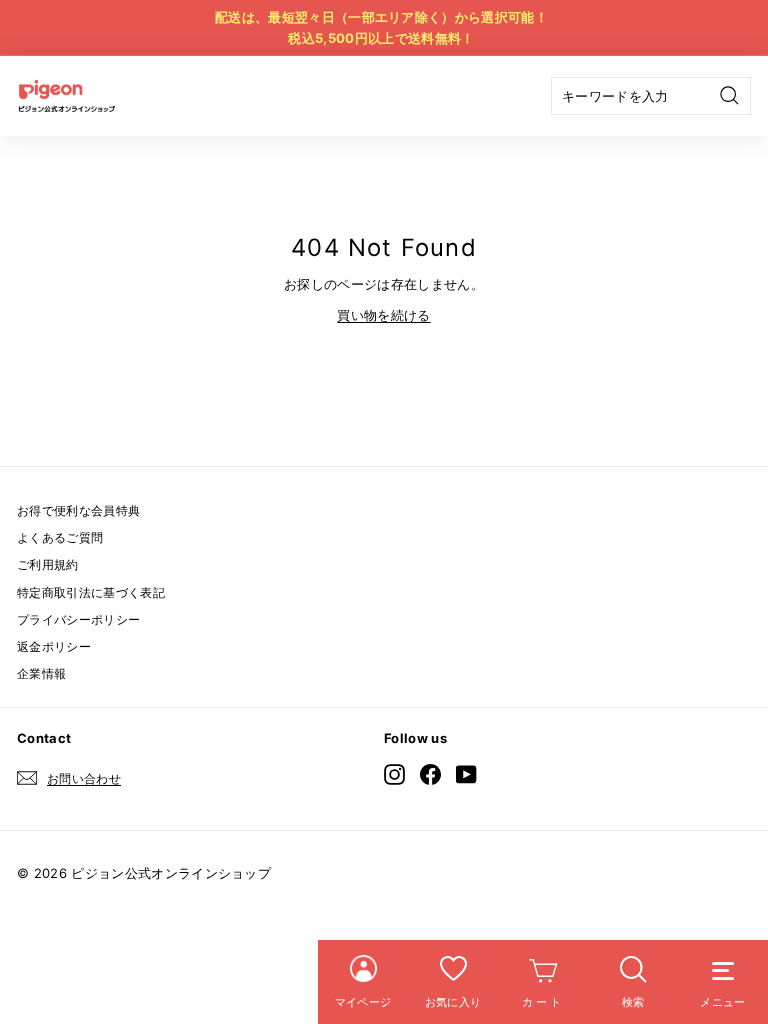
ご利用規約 (48, 564)
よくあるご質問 (60, 537)
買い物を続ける (383, 315)
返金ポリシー (54, 646)
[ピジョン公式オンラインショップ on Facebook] (430, 774)
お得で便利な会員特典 (78, 510)
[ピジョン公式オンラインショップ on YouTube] (466, 774)
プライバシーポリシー (78, 619)
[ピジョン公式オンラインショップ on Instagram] (394, 774)
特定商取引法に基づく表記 (91, 592)
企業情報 (41, 673)
